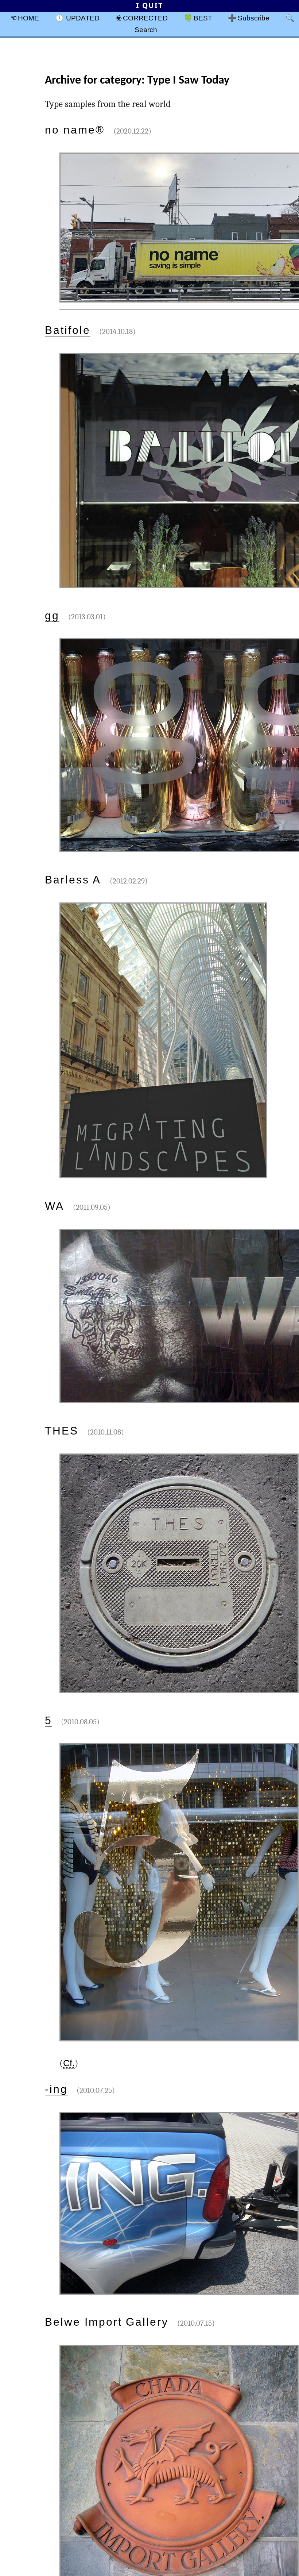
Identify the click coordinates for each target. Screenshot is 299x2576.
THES (62, 1431)
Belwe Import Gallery (107, 2322)
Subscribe (254, 18)
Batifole (68, 330)
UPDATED (83, 18)
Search (146, 30)
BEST (203, 18)
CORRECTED (145, 18)
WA (55, 1206)
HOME (28, 18)
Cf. (69, 2063)
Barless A (73, 880)
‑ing (56, 2089)
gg (52, 615)
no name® (75, 130)
